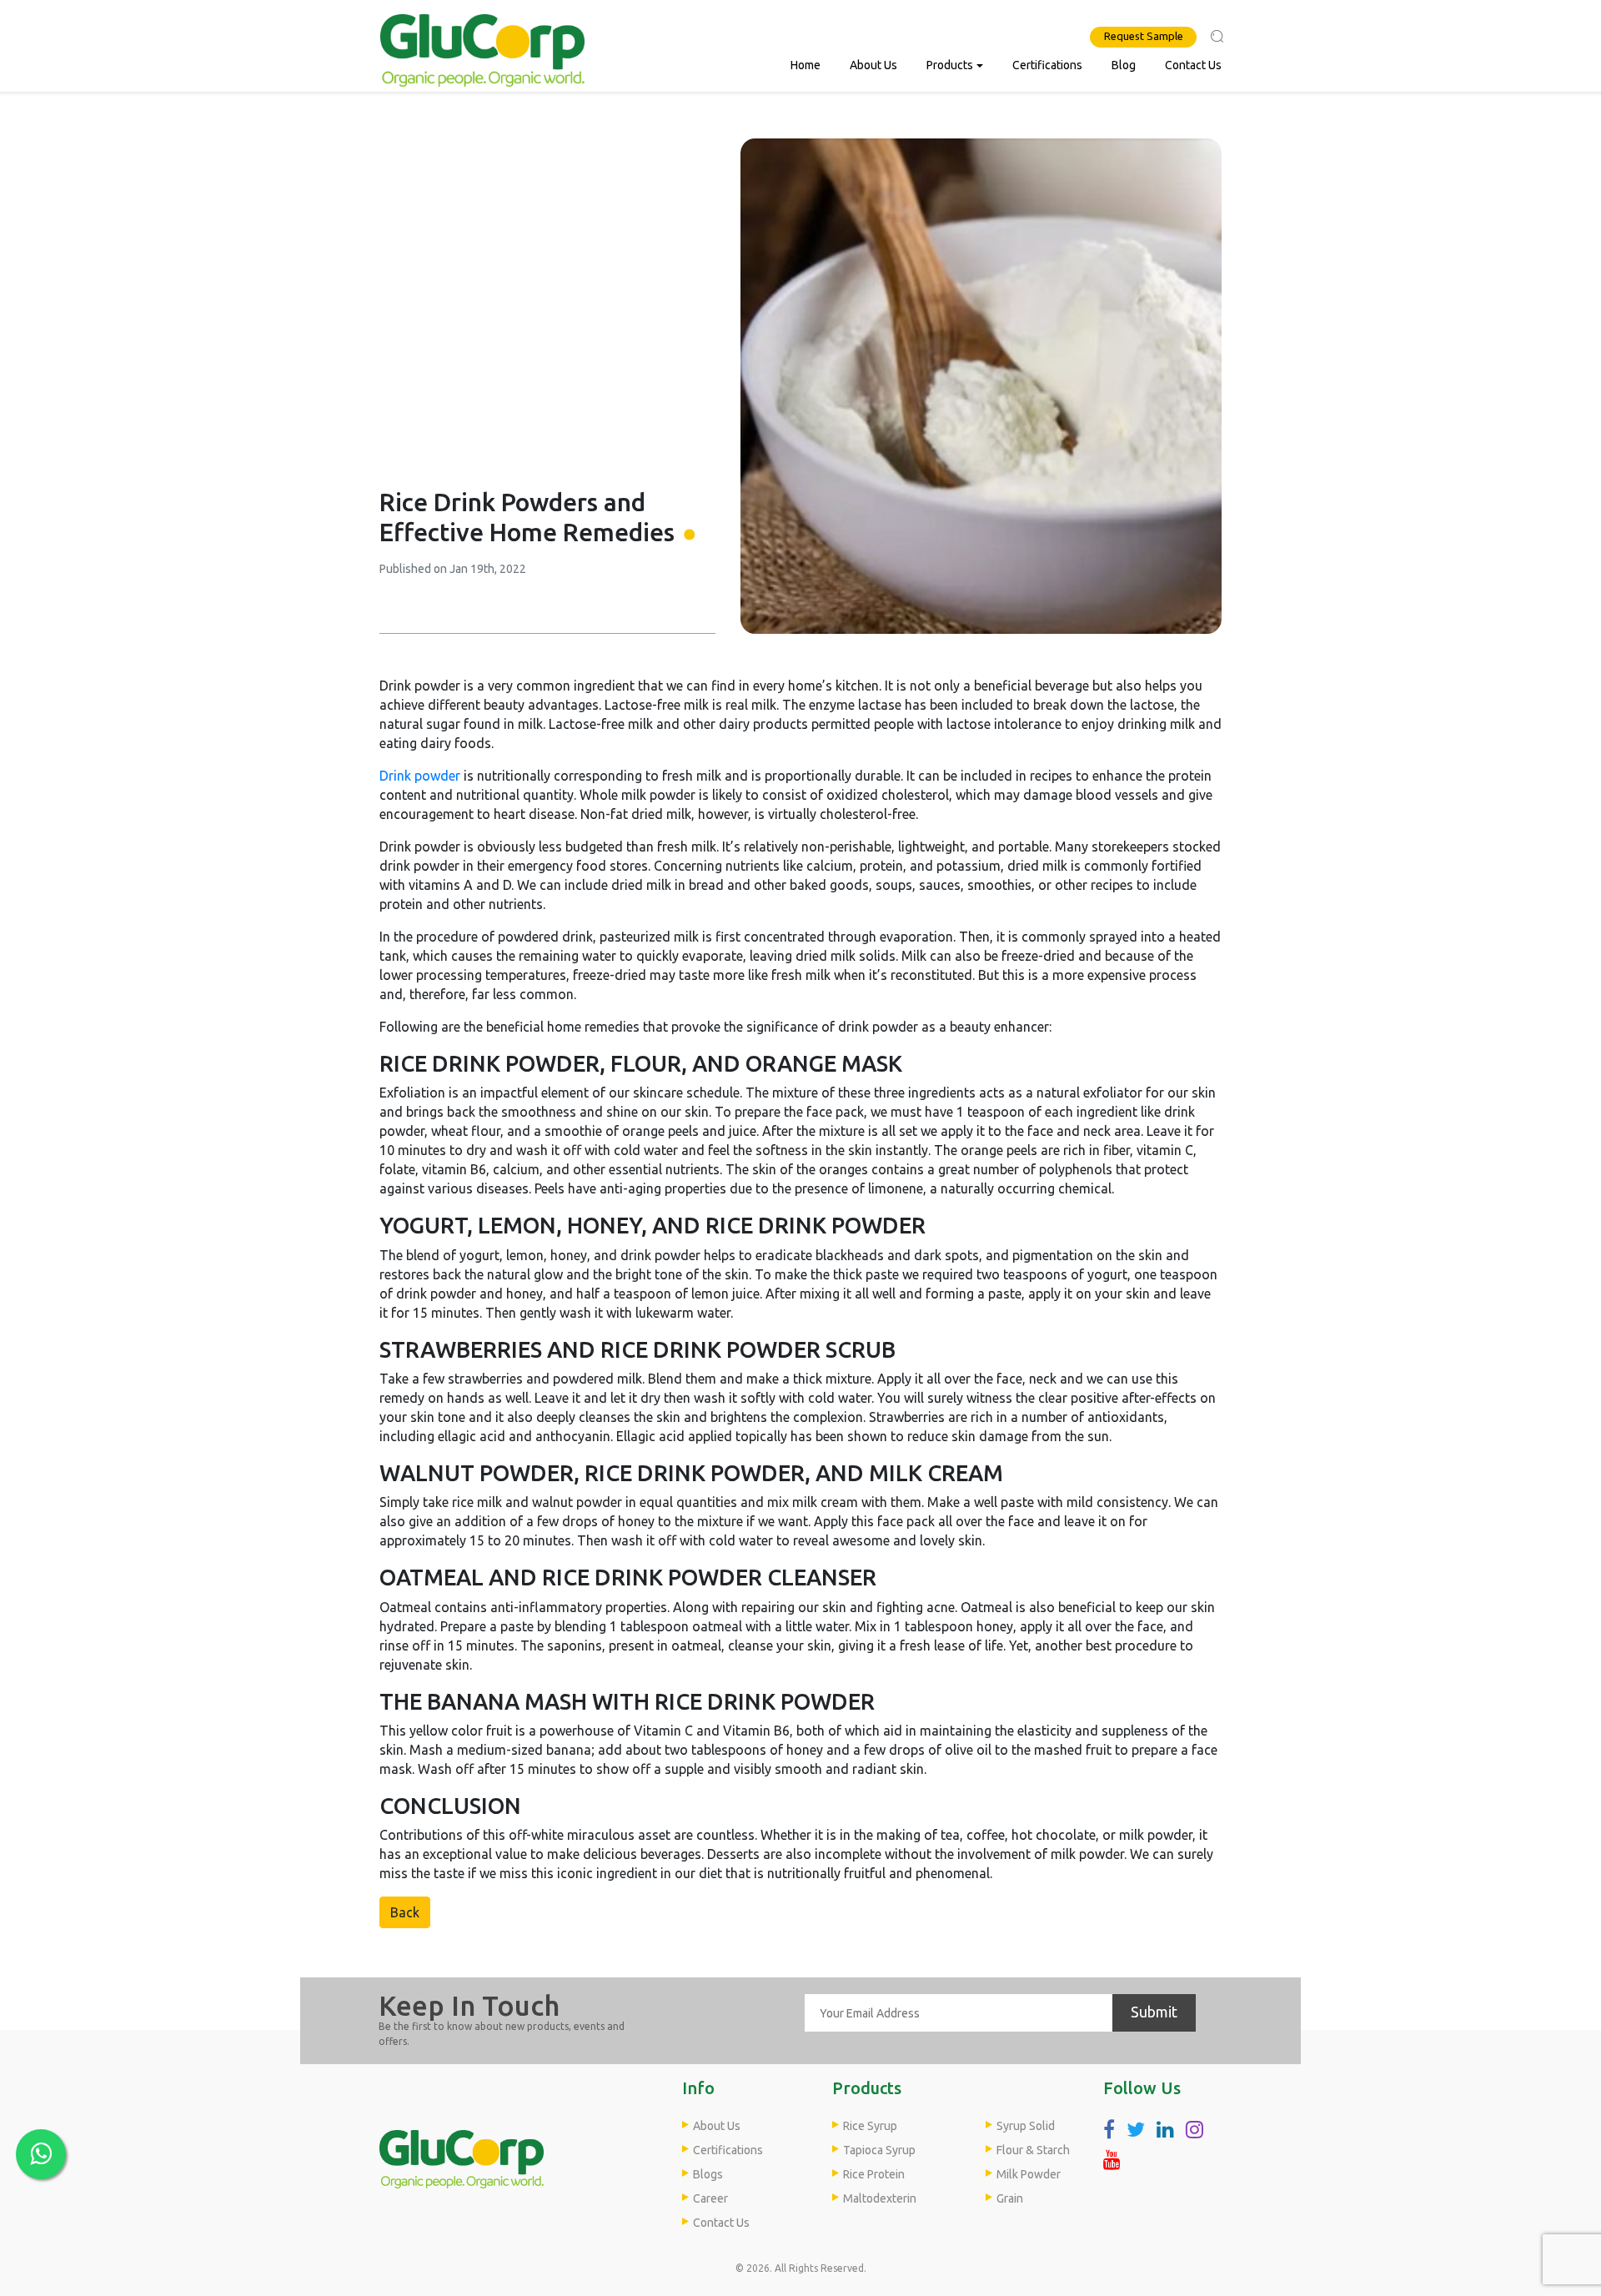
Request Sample (1144, 36)
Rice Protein (874, 2174)
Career (710, 2198)
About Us (873, 65)
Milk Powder (1029, 2174)
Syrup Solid (1026, 2126)
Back (405, 1912)
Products (950, 65)
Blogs (708, 2174)
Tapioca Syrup (879, 2150)
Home (806, 65)
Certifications (1047, 65)
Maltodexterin (880, 2198)
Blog (1124, 65)
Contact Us (1193, 65)
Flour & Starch (1033, 2150)
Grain (1010, 2198)
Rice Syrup (870, 2126)
